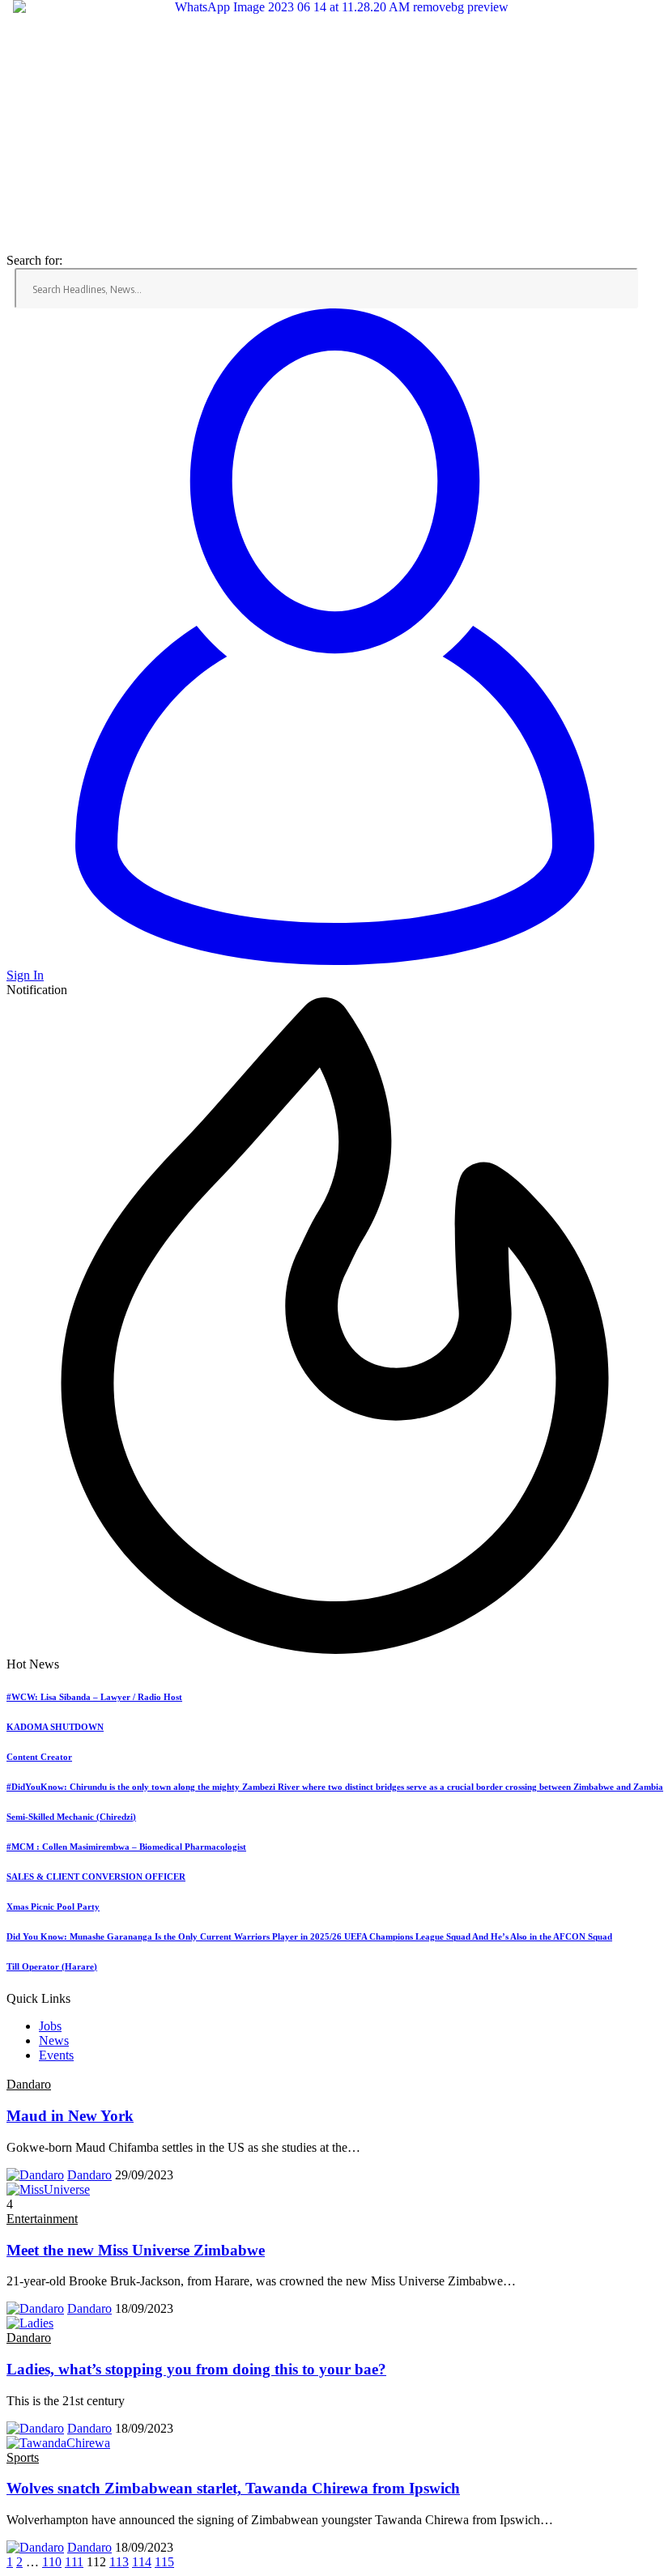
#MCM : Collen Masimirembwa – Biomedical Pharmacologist (126, 1847)
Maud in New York (70, 2116)
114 (142, 2562)
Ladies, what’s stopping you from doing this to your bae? (196, 2369)
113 (119, 2562)
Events (56, 2055)
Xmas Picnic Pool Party (53, 1906)
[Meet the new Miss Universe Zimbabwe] (48, 2189)
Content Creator (39, 1757)
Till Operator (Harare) (52, 1966)
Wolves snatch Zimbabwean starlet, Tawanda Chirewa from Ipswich (233, 2488)
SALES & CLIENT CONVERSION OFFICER (96, 1877)
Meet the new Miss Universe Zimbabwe (136, 2250)
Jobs (50, 2026)
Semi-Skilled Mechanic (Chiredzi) (71, 1817)
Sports (23, 2457)
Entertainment (42, 2219)
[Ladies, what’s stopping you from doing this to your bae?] (30, 2323)
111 (74, 2562)
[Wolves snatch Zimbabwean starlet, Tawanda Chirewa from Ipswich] (58, 2443)
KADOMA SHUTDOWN (55, 1727)
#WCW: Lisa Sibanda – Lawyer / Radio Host (94, 1697)
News (54, 2040)
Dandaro (29, 2084)
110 (52, 2562)
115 (164, 2562)
